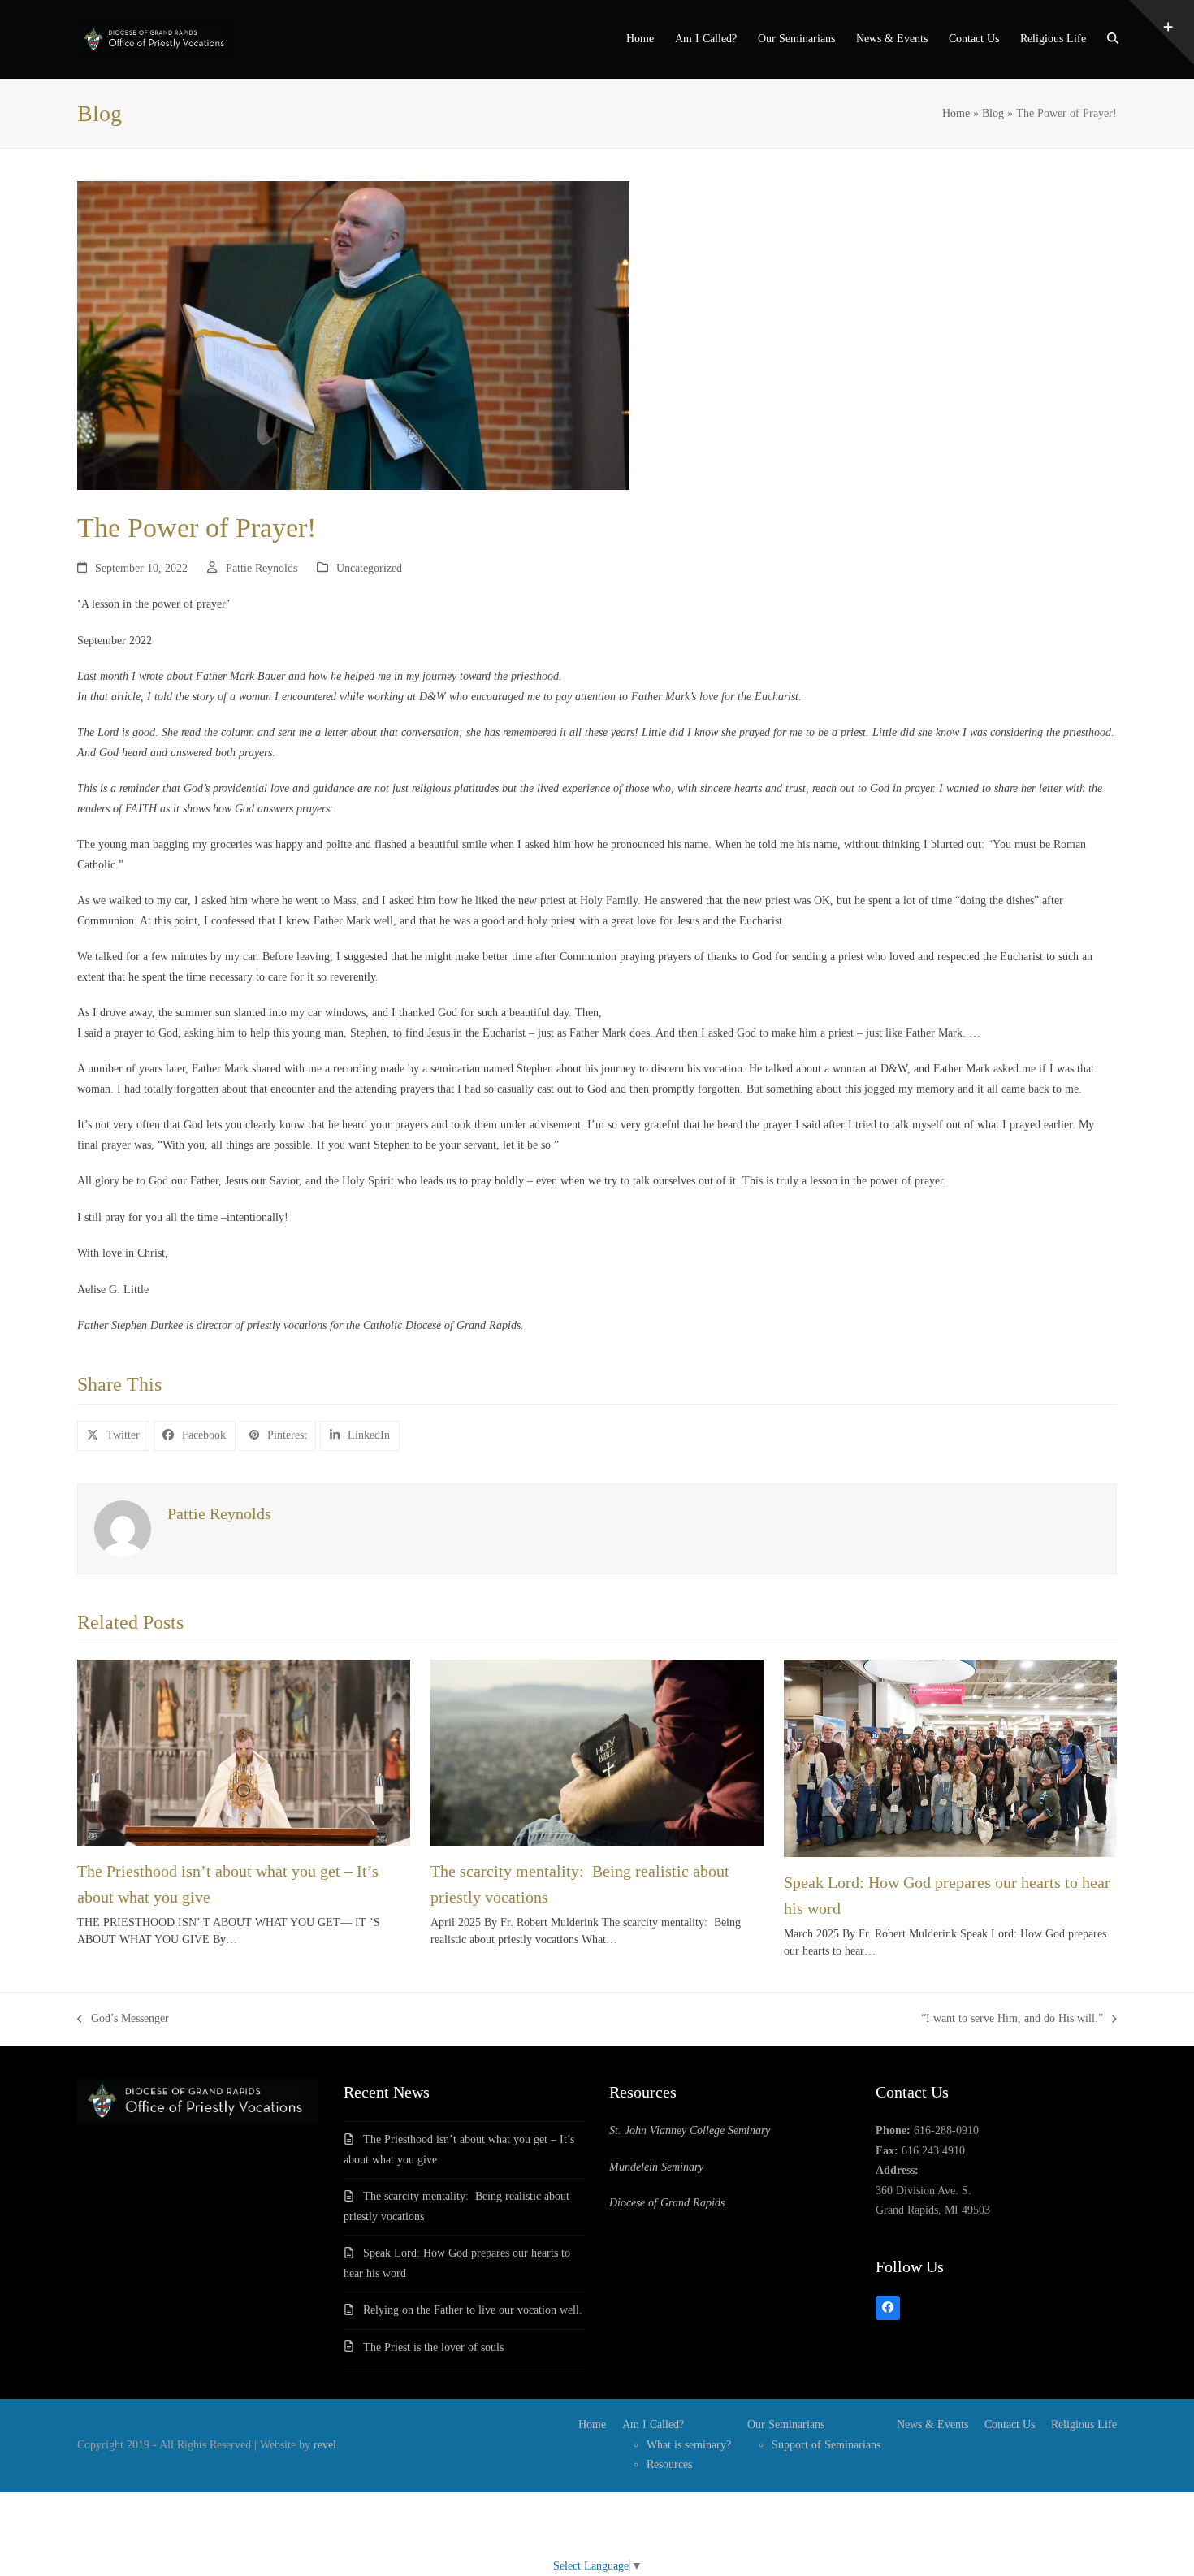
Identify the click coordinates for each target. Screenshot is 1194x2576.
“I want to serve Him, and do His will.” (1012, 2021)
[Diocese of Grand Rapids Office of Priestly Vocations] (198, 2121)
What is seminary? (689, 2445)
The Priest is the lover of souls (433, 2347)
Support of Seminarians (826, 2445)
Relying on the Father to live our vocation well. (473, 2310)
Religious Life (1084, 2424)
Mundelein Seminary (656, 2167)
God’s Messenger (123, 2021)
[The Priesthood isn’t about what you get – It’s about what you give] (244, 1752)
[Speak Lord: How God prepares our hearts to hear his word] (950, 1758)
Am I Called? (653, 2424)
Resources (669, 2464)
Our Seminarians (786, 2424)
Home (956, 113)
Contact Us (1010, 2424)
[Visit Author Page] (123, 1528)
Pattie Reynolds (262, 568)
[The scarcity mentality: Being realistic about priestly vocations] (597, 1752)
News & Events (932, 2424)
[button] (1113, 39)
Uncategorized (369, 568)
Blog (993, 113)
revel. (327, 2445)
